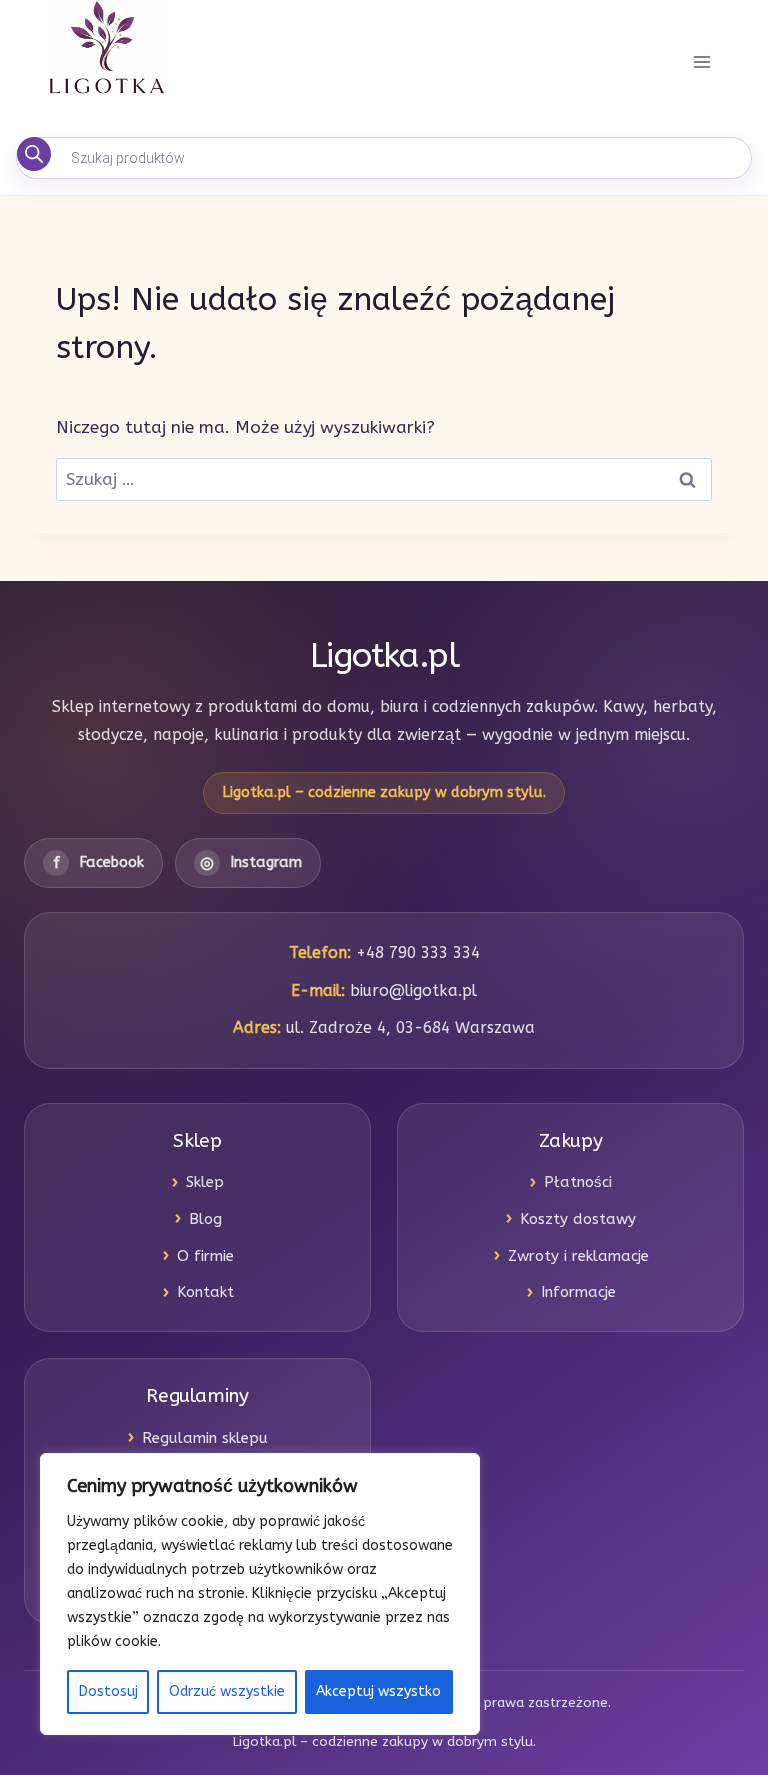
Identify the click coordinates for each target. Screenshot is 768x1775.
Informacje (578, 1292)
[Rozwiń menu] (701, 62)
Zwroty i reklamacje (578, 1256)
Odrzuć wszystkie (227, 1691)
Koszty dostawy (578, 1219)
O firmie (205, 1256)
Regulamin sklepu (205, 1438)
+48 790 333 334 (418, 952)
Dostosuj (108, 1691)
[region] (260, 1594)
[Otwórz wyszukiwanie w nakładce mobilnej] (384, 158)
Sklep (205, 1182)
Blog (205, 1219)
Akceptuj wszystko (378, 1691)
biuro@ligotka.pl (413, 990)
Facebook (99, 862)
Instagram (251, 862)
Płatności (578, 1182)
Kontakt (205, 1292)
